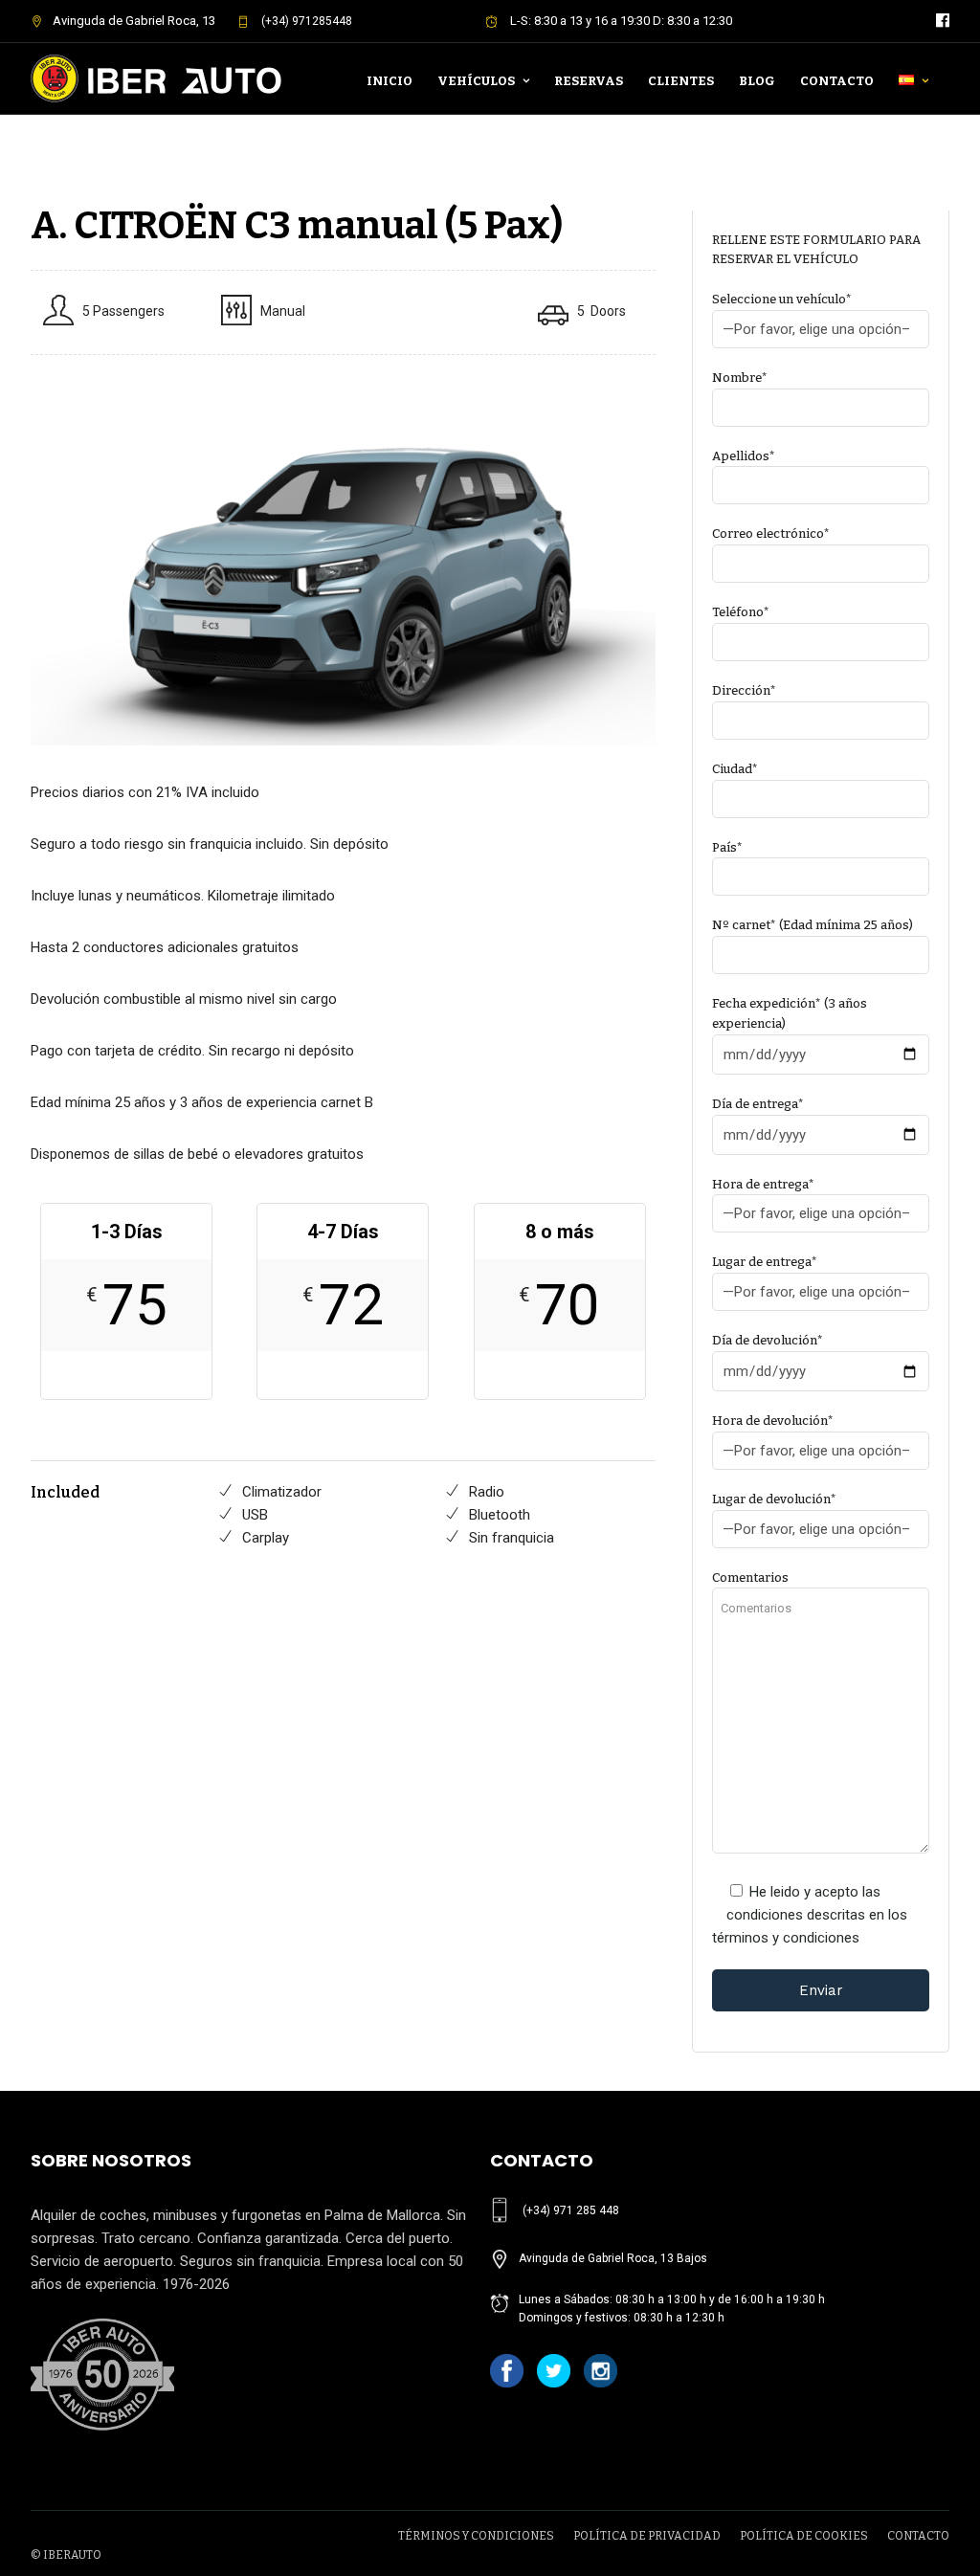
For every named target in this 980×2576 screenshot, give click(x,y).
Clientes (681, 81)
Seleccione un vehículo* (782, 299)
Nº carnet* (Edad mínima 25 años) (813, 925)
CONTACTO (918, 2536)
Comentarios (750, 1577)
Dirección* (744, 690)
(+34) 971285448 (305, 21)
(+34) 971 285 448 (571, 2210)
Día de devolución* (768, 1340)
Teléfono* (741, 612)
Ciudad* (735, 769)
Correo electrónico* (771, 533)
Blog (757, 81)
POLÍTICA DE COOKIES (804, 2536)
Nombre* (740, 378)
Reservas (589, 81)
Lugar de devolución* (774, 1499)
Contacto (837, 81)
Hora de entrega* (763, 1184)
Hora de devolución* (773, 1421)
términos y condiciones (786, 1938)
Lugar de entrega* (765, 1262)
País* (727, 847)
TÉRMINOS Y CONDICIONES (476, 2536)
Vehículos (476, 81)
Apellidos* (744, 456)
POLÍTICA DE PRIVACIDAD (647, 2536)
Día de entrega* (758, 1104)
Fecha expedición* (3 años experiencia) (790, 1013)
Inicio (390, 81)
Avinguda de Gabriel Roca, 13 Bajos (613, 2258)
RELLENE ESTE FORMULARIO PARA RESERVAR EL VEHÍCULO (816, 250)
